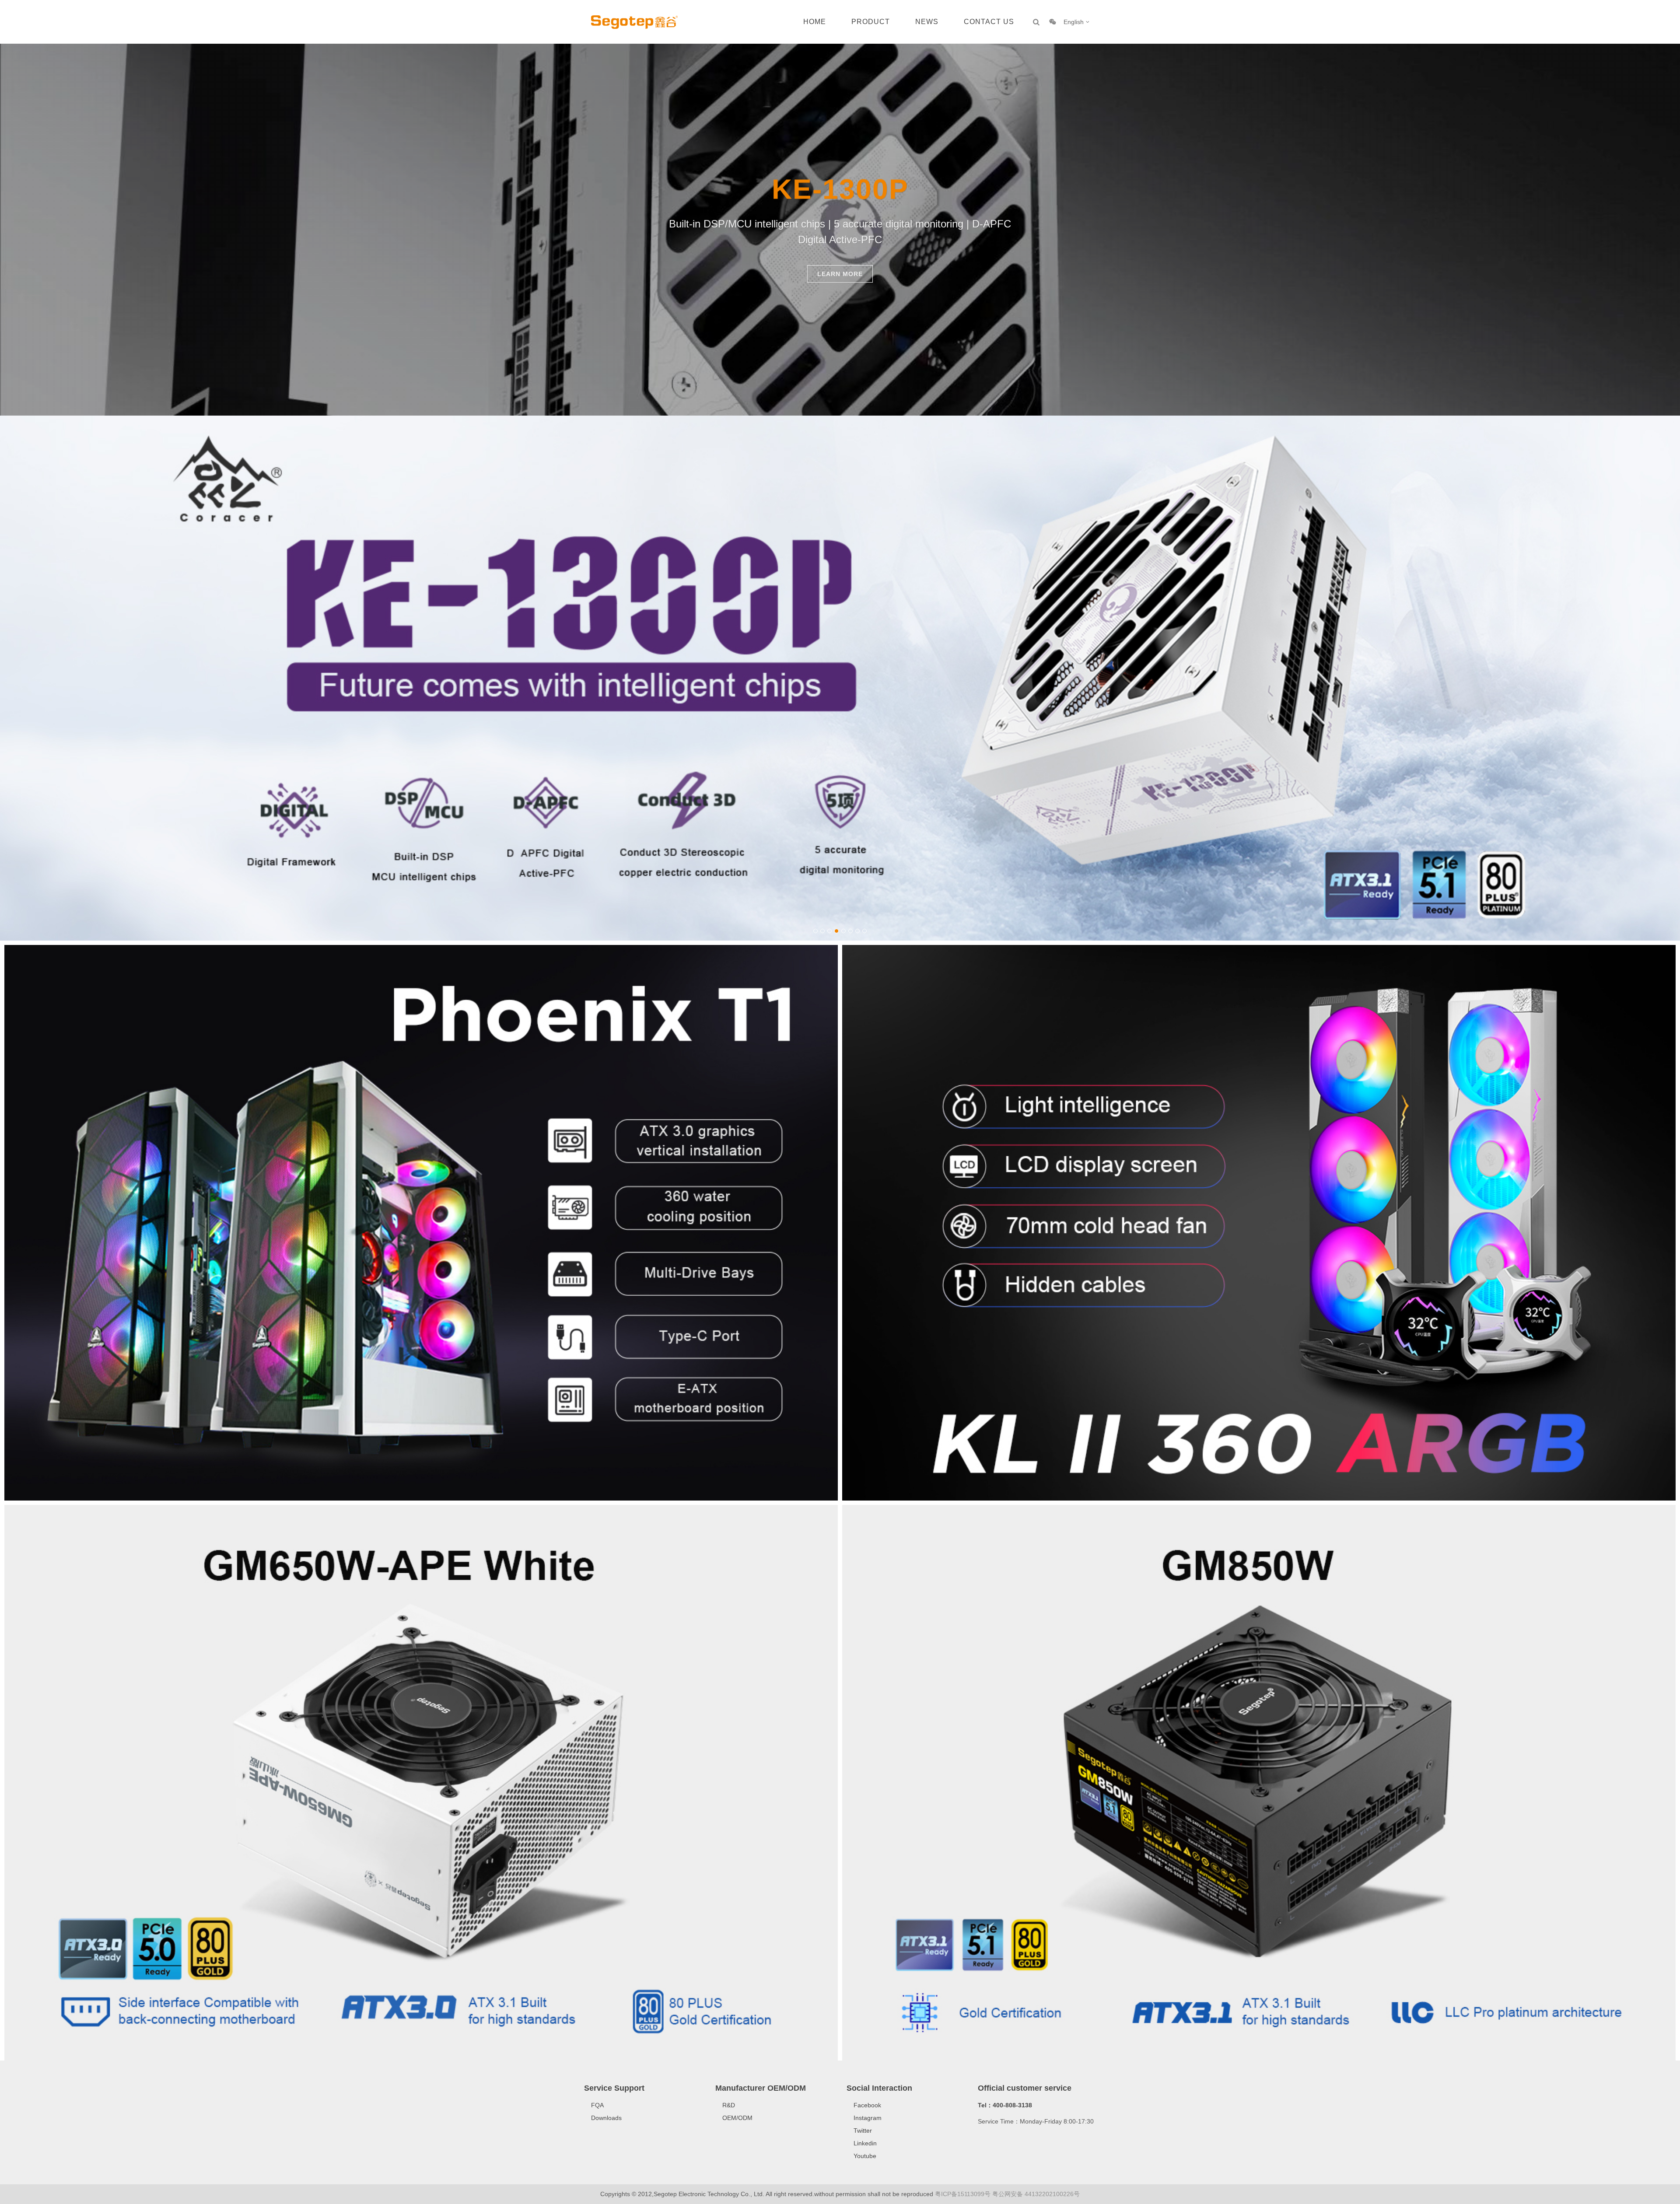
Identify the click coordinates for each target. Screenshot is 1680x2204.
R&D (729, 2105)
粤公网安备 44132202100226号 (1036, 2194)
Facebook (867, 2105)
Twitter (863, 2131)
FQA (597, 2105)
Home (815, 22)
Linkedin (865, 2143)
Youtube (865, 2156)
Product (871, 22)
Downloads (606, 2118)
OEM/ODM (737, 2118)
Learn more (840, 274)
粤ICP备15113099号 (963, 2194)
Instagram (868, 2118)
